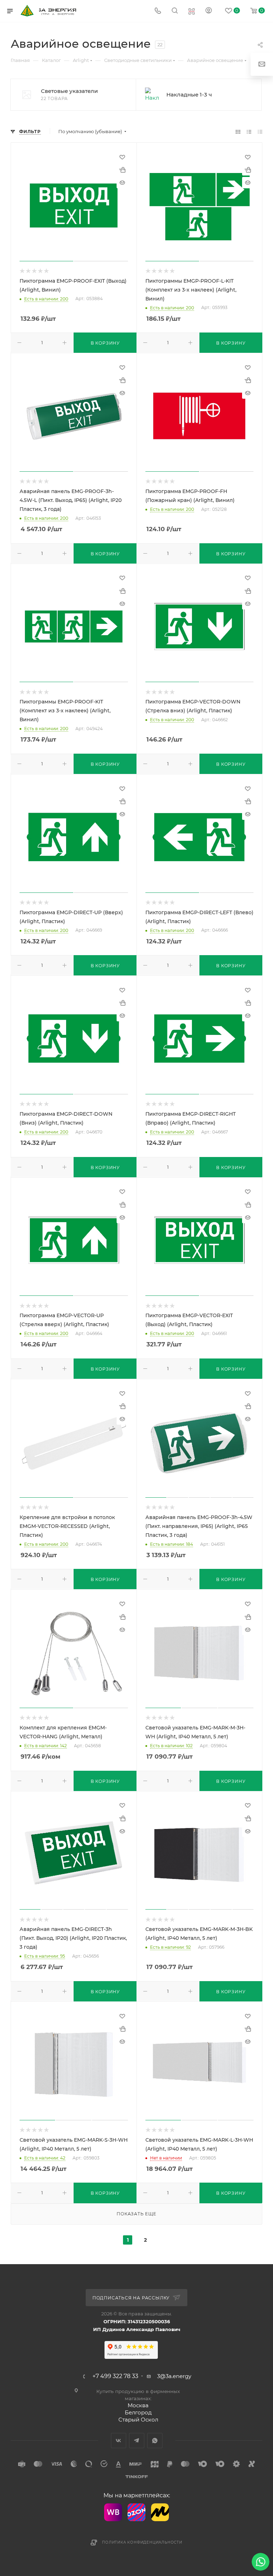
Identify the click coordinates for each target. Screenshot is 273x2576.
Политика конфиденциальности (142, 2542)
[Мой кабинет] (209, 11)
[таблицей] (260, 132)
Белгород (138, 2412)
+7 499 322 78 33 (115, 2376)
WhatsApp (155, 2441)
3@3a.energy (174, 2376)
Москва (138, 2405)
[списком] (249, 132)
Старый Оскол (138, 2420)
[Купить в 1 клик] (122, 170)
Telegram (137, 2441)
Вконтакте (119, 2441)
